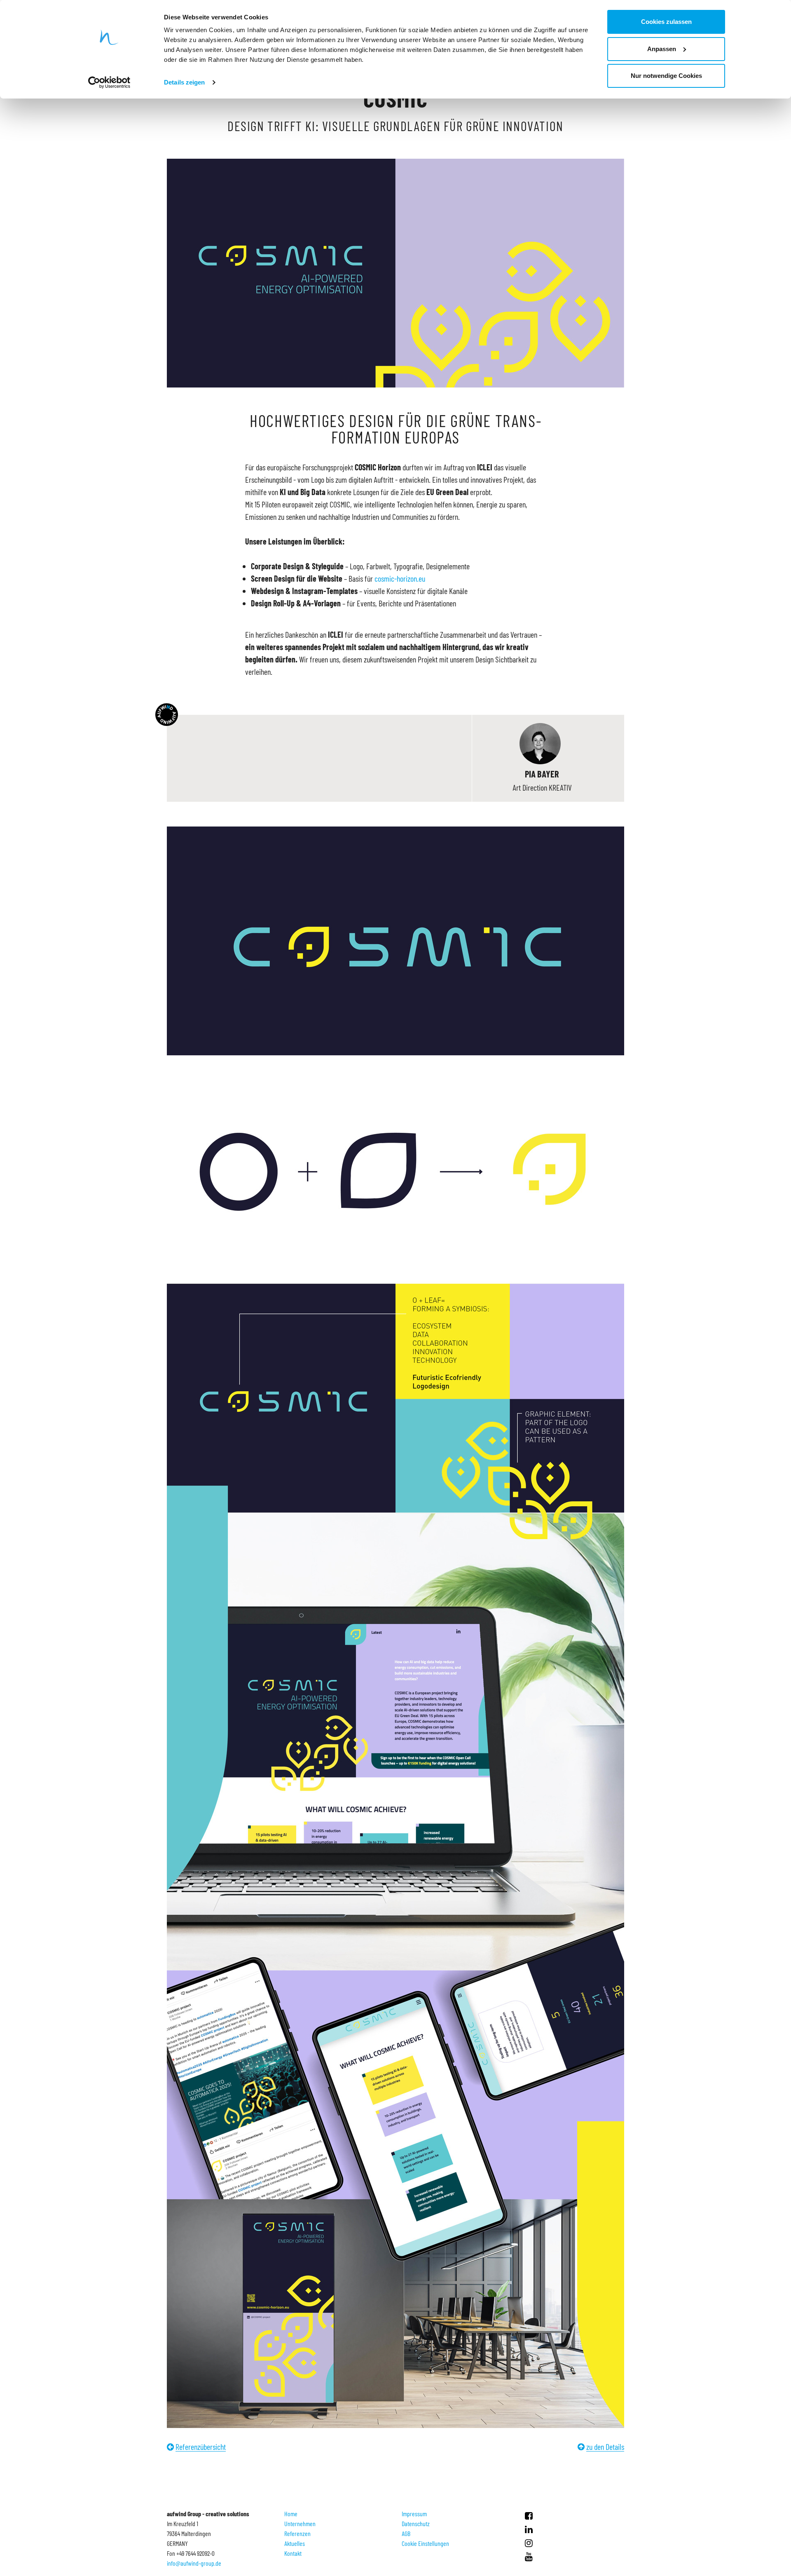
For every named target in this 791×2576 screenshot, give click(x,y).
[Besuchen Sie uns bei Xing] (529, 2543)
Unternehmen (300, 2523)
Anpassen (662, 49)
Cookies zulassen (666, 22)
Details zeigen (184, 82)
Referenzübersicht (201, 2447)
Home (291, 2514)
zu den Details (605, 2447)
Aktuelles (295, 2543)
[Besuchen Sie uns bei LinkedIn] (529, 2529)
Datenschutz (416, 2523)
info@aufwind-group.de (194, 2563)
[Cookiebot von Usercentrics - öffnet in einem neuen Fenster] (109, 82)
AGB (406, 2533)
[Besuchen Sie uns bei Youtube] (529, 2556)
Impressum (414, 2514)
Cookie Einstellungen (425, 2543)
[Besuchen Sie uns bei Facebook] (529, 2515)
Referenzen (297, 2533)
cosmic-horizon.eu (400, 578)
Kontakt (293, 2553)
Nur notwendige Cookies (666, 76)
